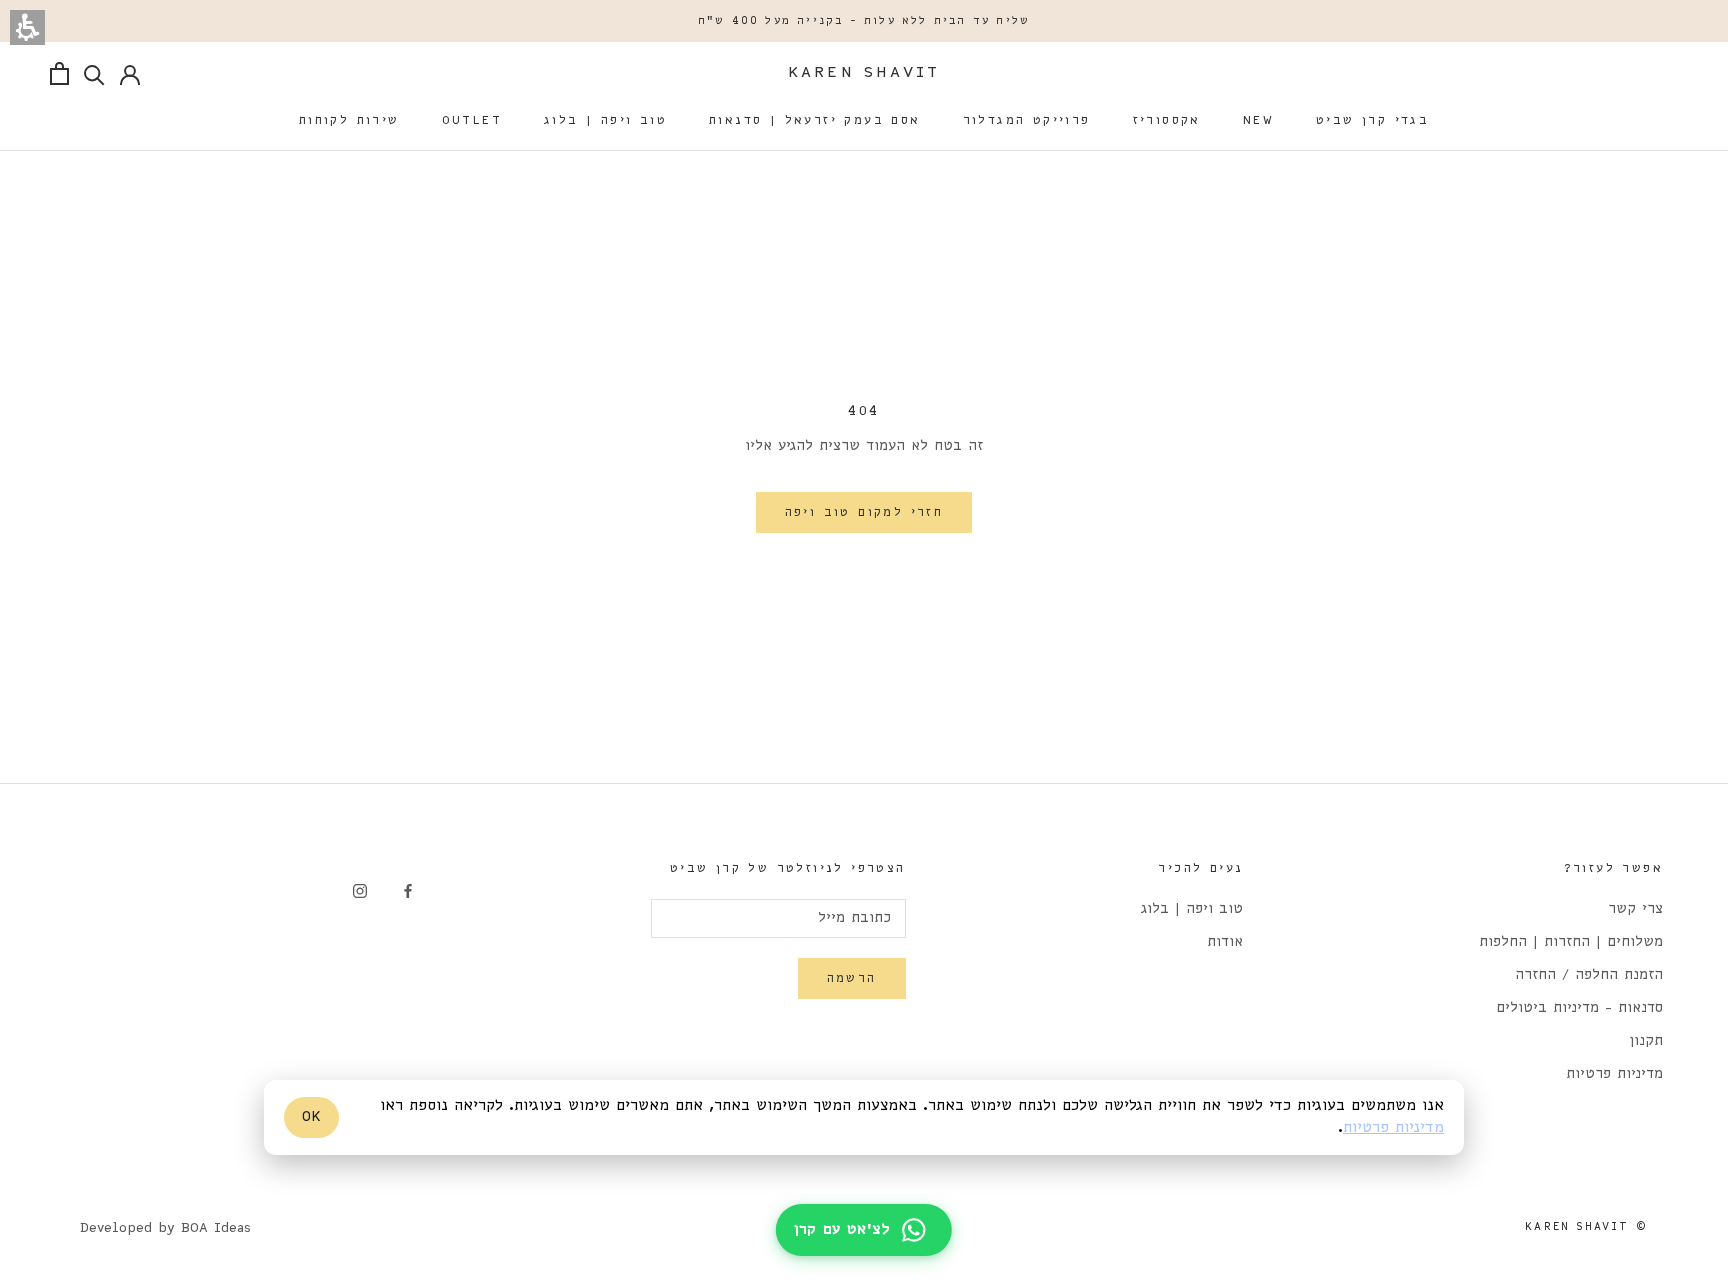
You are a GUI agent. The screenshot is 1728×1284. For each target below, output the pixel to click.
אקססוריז (1167, 120)
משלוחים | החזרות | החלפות (1571, 942)
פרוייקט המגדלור (1027, 120)
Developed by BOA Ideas (165, 1228)
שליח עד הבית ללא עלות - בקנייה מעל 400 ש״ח (864, 21)
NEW (1258, 120)
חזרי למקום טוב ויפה (864, 512)
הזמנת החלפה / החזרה (1589, 975)
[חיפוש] (94, 73)
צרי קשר (1635, 909)
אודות (1225, 942)
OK (311, 1117)
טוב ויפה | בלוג (605, 120)
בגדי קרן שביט (1372, 120)
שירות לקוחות (349, 120)
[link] (408, 890)
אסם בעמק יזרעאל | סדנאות (815, 120)
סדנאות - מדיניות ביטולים (1579, 1008)
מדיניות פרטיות (1614, 1074)
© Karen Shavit (1586, 1227)
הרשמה (852, 978)
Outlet (472, 120)
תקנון (1646, 1041)
